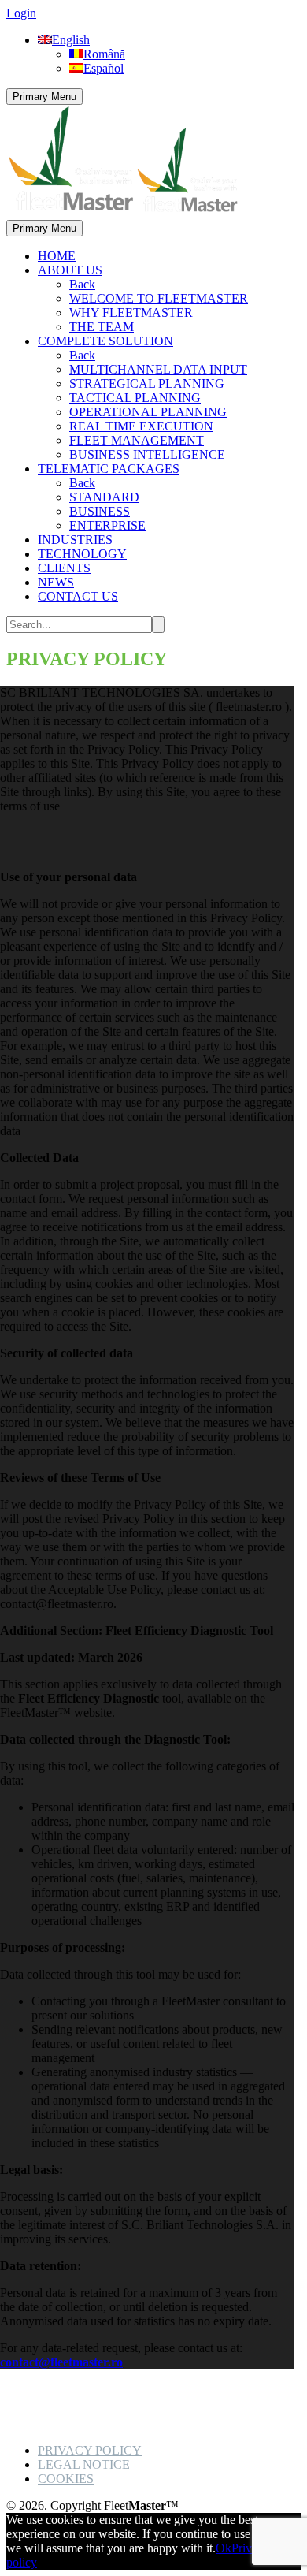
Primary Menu (44, 97)
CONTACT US (78, 596)
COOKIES (66, 2479)
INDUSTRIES (75, 540)
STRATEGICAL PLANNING (147, 383)
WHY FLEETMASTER (131, 313)
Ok (224, 2548)
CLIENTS (64, 568)
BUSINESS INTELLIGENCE (147, 454)
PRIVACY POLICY (90, 2450)
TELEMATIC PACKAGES (109, 469)
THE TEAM (102, 327)
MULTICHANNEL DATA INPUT (158, 369)
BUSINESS (100, 511)
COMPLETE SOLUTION (105, 341)
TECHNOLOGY (82, 554)
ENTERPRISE (107, 525)
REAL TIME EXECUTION (141, 426)
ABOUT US (70, 270)
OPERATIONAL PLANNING (148, 412)
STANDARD (104, 497)
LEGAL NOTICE (84, 2464)
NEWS (56, 582)
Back (82, 284)
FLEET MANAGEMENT (137, 440)
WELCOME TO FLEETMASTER (159, 298)
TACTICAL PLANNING (135, 398)
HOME (57, 256)
